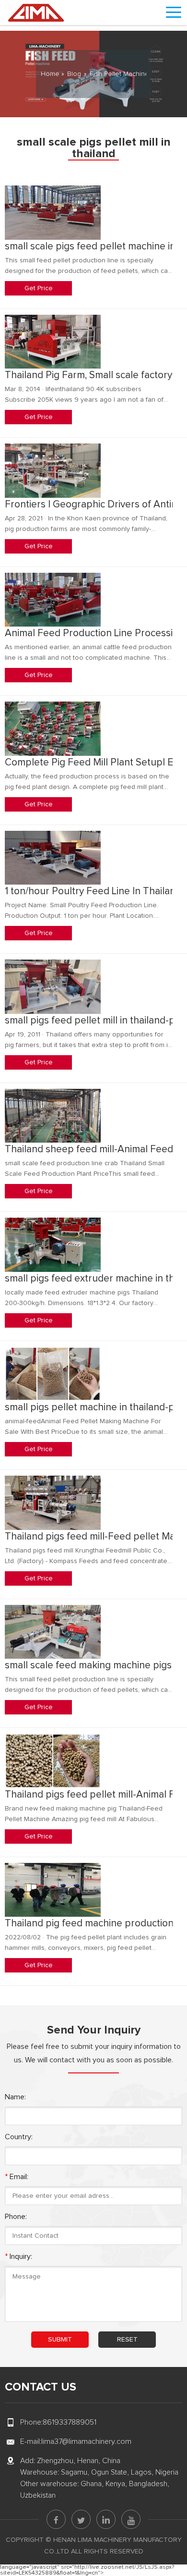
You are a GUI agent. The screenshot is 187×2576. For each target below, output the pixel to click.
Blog (74, 74)
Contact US (41, 2387)
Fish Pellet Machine (119, 74)
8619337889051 (70, 2422)
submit (60, 2340)
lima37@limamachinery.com (86, 2441)
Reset (127, 2340)
